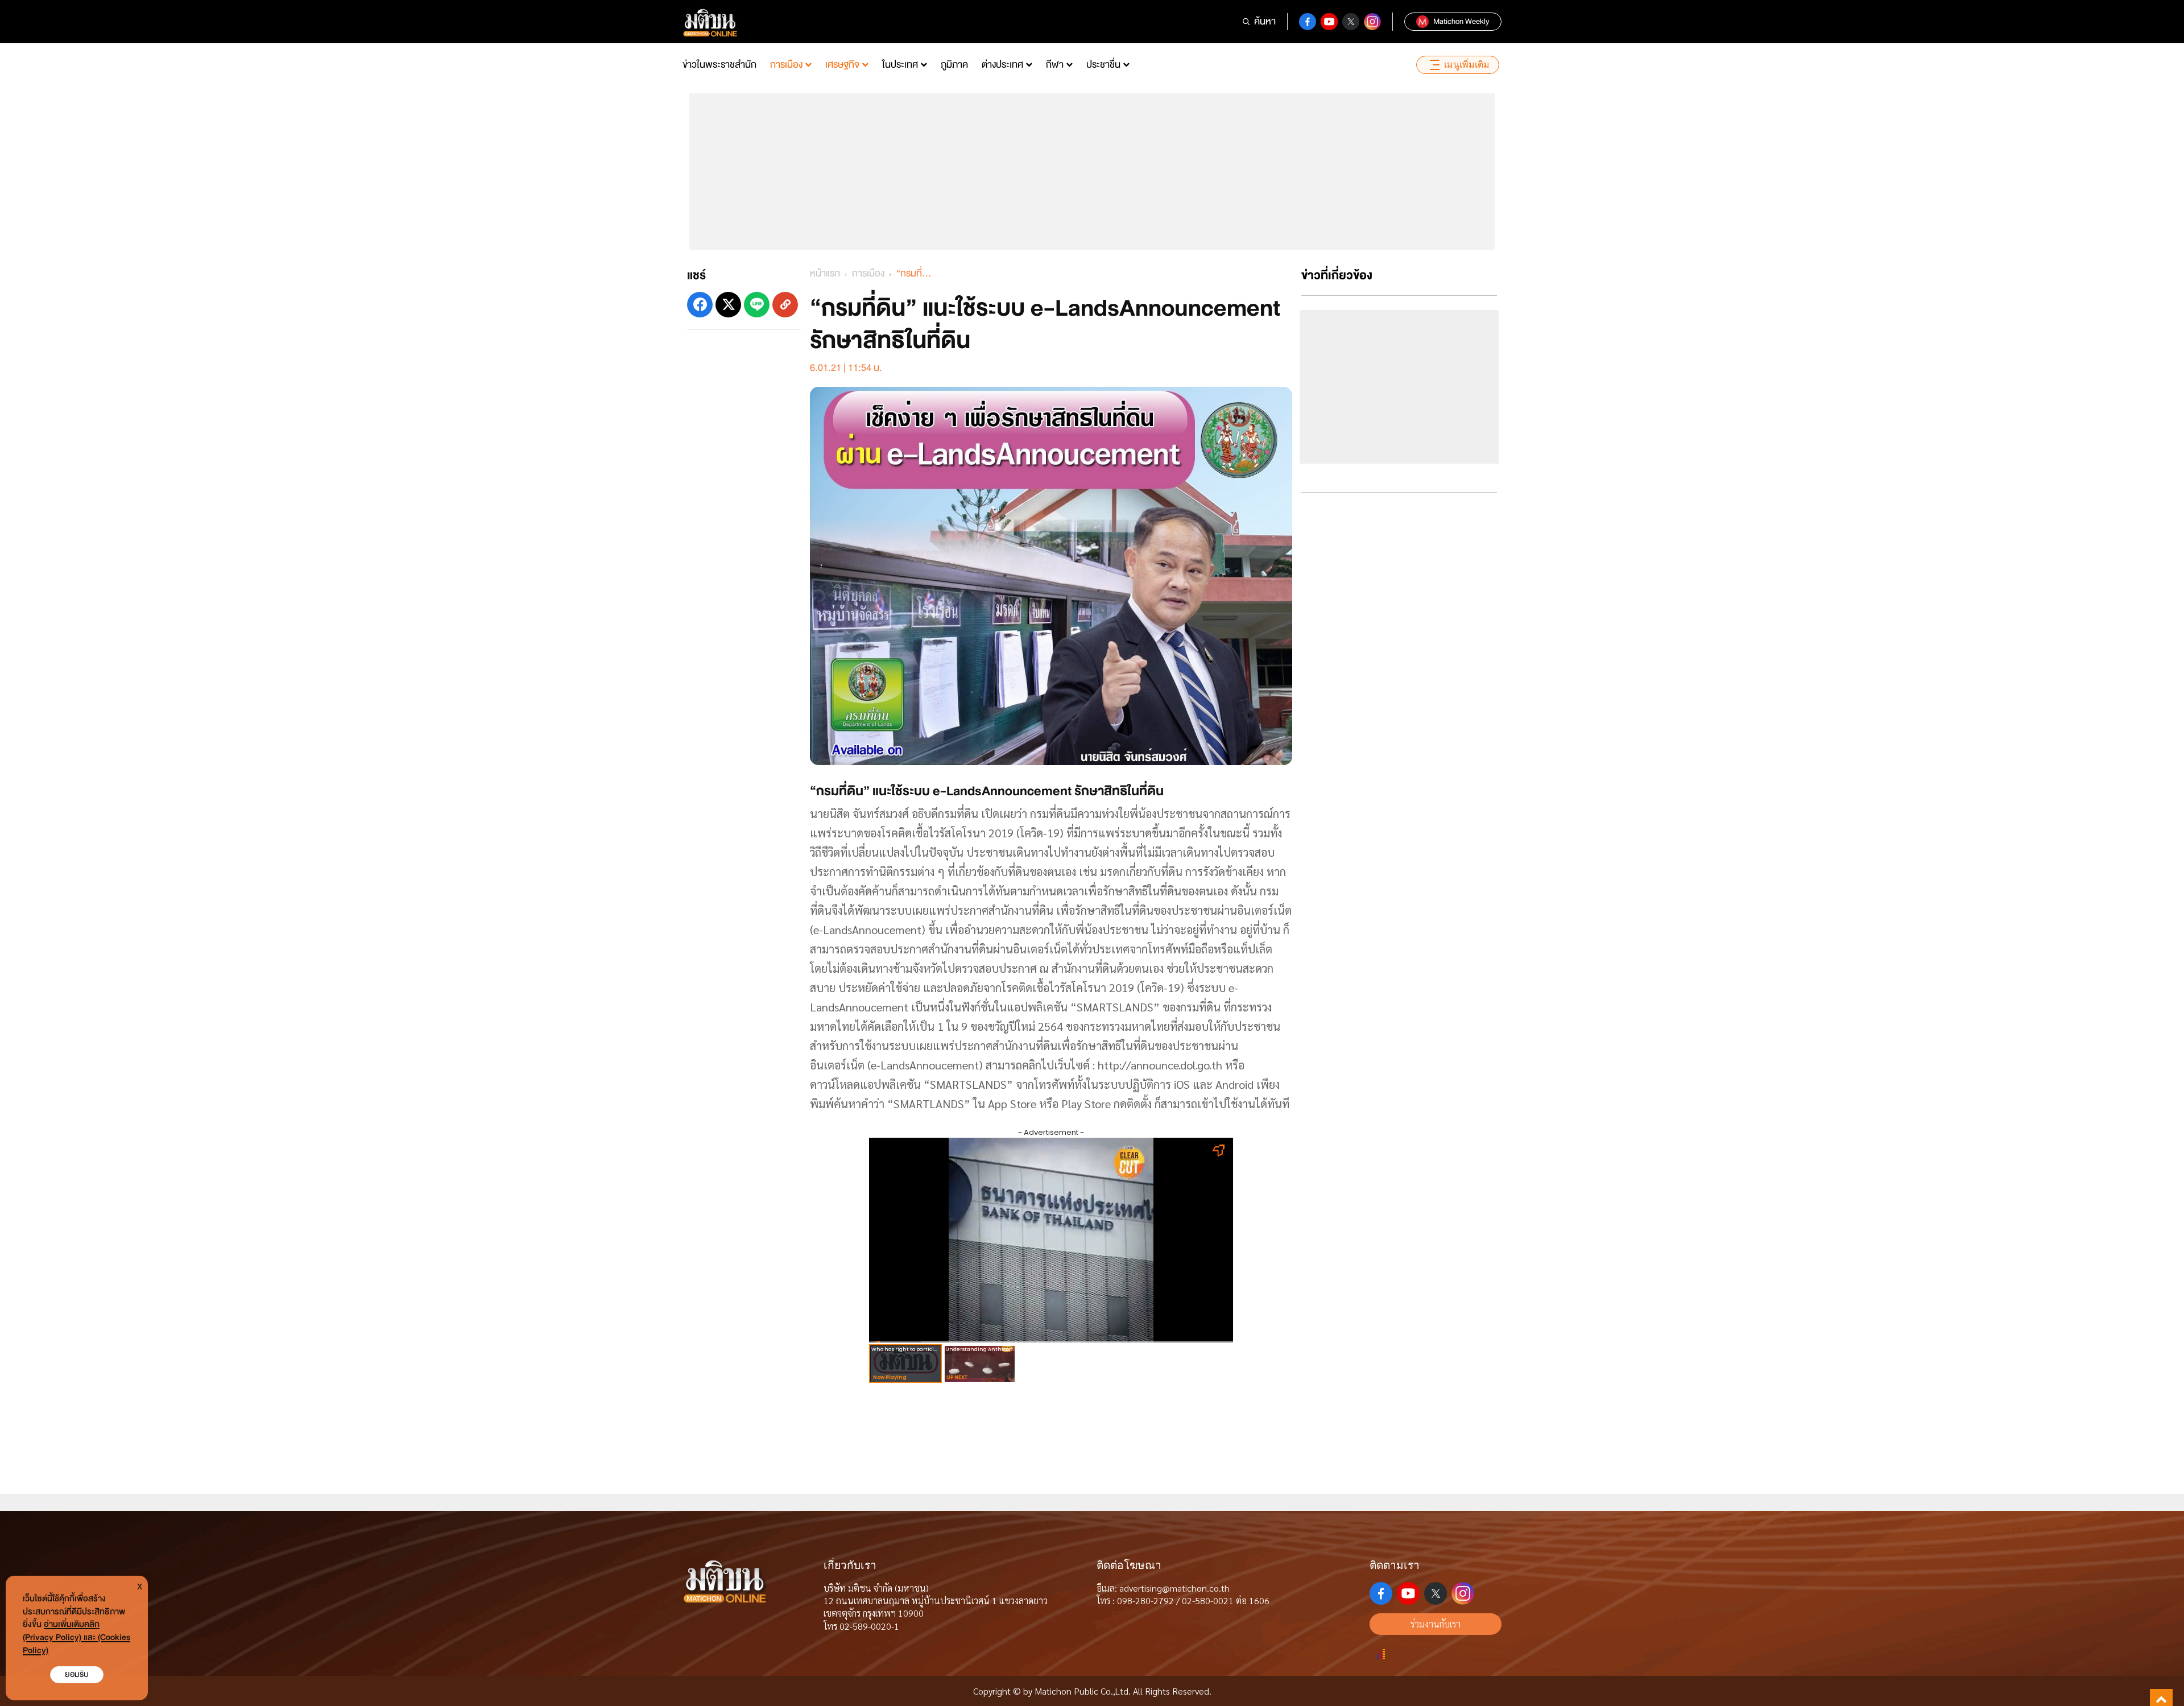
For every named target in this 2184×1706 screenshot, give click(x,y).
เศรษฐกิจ (842, 65)
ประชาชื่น (1103, 65)
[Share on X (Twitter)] (728, 305)
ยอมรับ (77, 1674)
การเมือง (786, 65)
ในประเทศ (900, 65)
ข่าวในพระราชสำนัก (719, 65)
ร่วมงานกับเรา (1436, 1624)
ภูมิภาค (954, 65)
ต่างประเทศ (1002, 65)
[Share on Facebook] (700, 305)
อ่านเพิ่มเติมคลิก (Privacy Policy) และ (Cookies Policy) (76, 1637)
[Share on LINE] (757, 305)
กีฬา (1055, 65)
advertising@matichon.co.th (1174, 1588)
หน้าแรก (825, 273)
